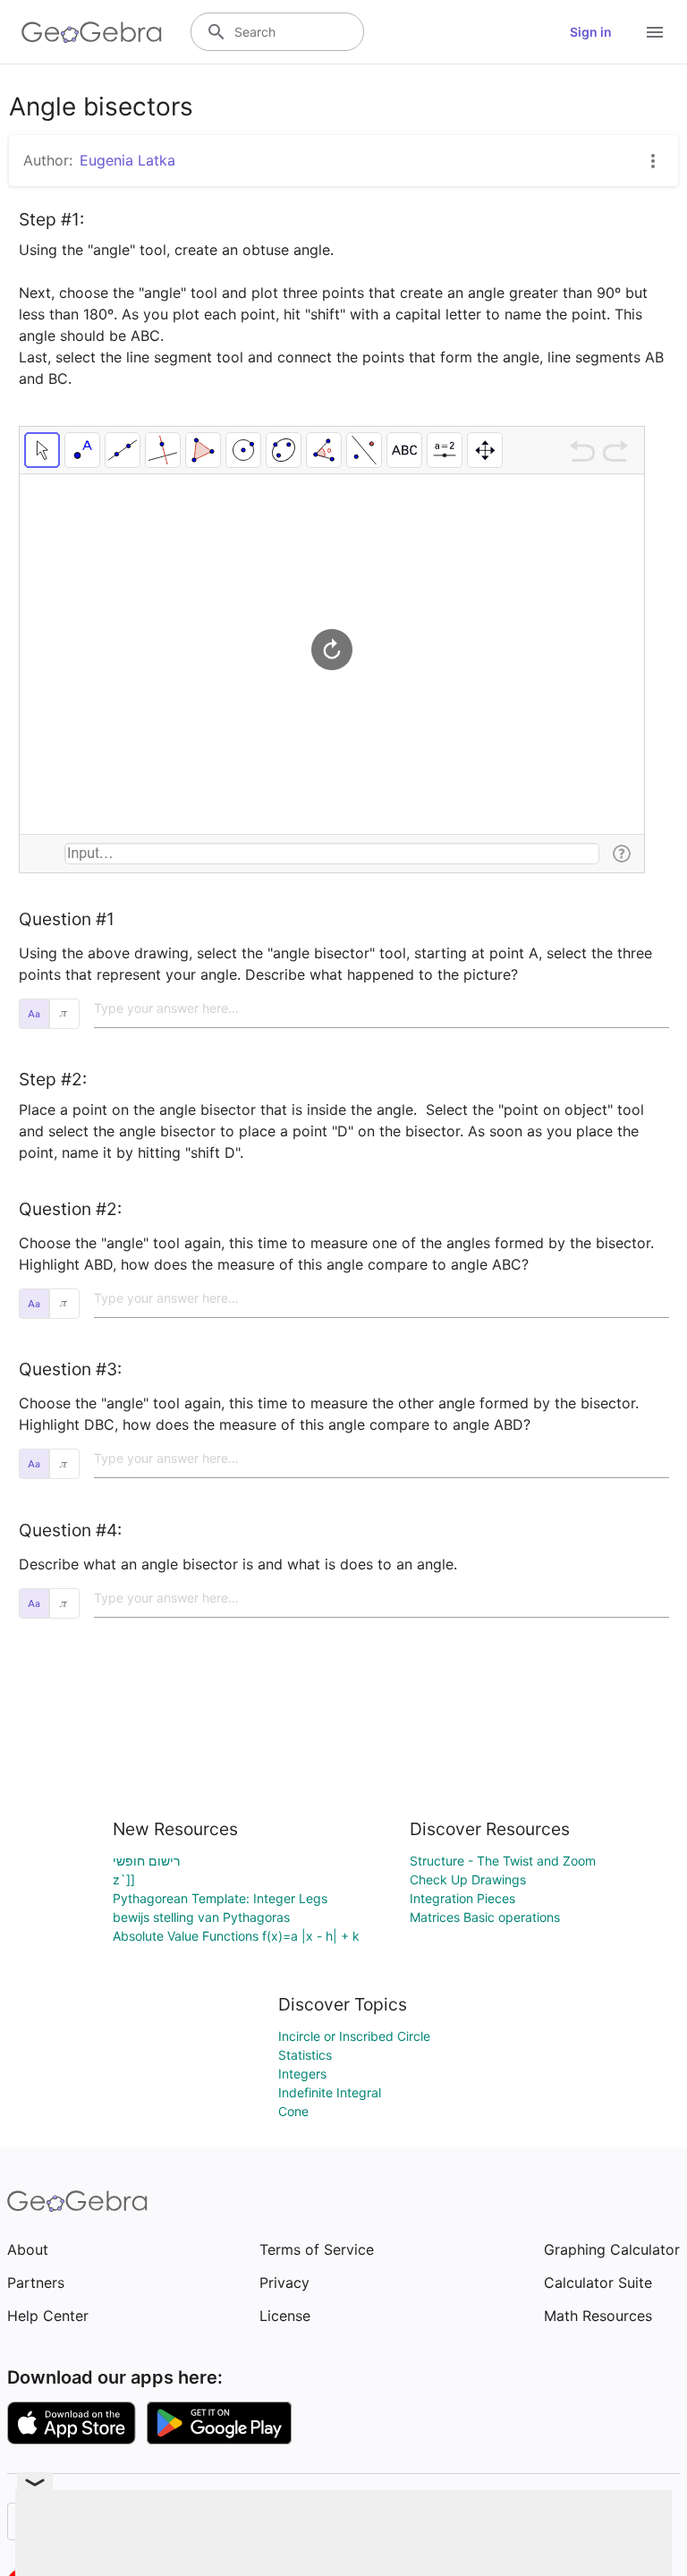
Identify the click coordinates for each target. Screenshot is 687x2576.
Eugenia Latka (127, 160)
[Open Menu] (655, 32)
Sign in (591, 32)
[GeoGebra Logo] (92, 32)
